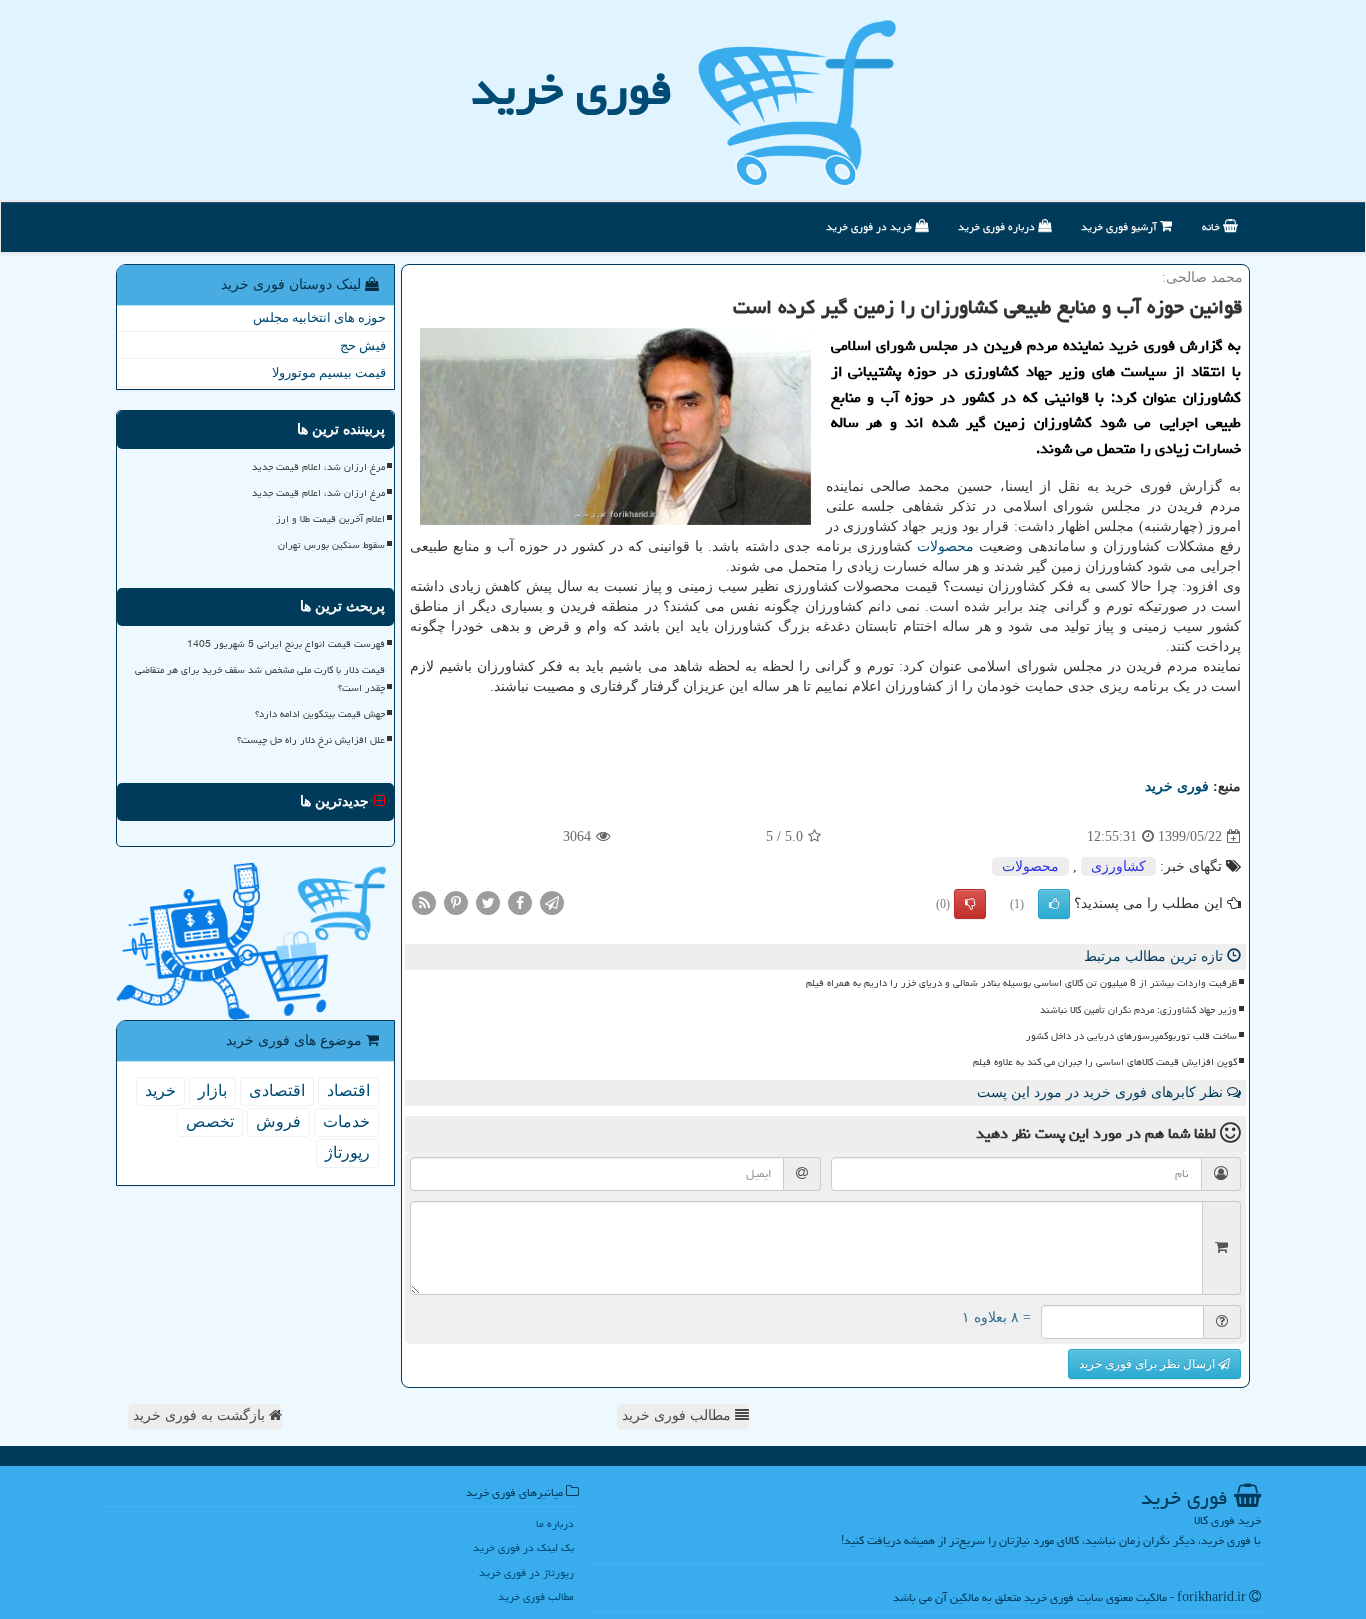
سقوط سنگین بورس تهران (331, 545)
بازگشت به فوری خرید (201, 1415)
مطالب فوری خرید (678, 1415)
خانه (1212, 226)
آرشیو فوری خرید (1120, 226)
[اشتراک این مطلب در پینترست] (456, 902)
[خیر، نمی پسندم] (970, 904)
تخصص (210, 1121)
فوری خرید (571, 89)
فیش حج (363, 345)
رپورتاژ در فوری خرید (526, 1572)
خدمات (346, 1121)
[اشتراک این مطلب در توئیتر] (488, 902)
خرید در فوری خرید (870, 226)
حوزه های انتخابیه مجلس (319, 317)
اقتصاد (348, 1090)
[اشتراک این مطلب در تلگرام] (552, 902)
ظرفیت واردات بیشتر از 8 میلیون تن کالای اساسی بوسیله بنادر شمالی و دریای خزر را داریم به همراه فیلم (1021, 983)
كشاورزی (1118, 866)
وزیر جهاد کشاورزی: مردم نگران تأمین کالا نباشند (1138, 1010)
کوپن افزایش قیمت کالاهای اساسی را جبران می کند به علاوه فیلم (1105, 1062)
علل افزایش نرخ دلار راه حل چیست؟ (311, 740)
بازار (212, 1090)
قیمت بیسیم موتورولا (329, 372)
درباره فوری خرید (998, 226)
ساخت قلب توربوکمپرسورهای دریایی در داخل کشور (1131, 1036)
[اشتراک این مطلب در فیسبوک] (520, 902)
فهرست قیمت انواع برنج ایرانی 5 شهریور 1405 (286, 644)
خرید (160, 1090)
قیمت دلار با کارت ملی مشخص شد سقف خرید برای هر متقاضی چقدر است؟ (260, 678)
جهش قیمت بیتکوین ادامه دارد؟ (320, 714)
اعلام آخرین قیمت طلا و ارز (330, 519)
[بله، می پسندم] (1054, 904)
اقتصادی (277, 1090)
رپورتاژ (347, 1152)
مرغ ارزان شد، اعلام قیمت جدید (318, 467)
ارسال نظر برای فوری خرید (1148, 1364)
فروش (278, 1121)
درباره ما (555, 1523)
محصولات (945, 546)
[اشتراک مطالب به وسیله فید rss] (424, 902)
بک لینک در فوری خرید (523, 1547)
